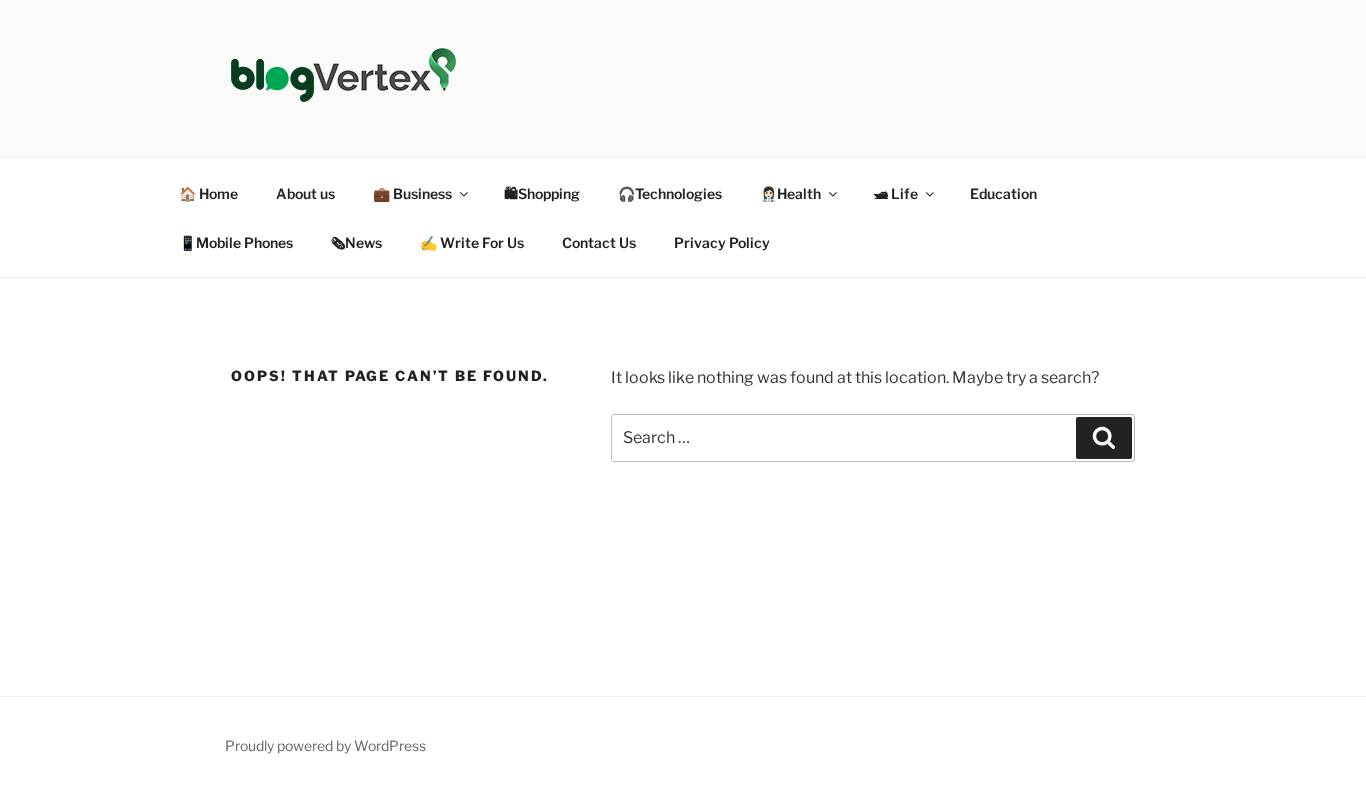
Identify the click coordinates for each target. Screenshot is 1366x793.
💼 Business (412, 193)
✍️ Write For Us (472, 242)
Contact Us (599, 242)
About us (305, 193)
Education (1003, 193)
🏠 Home (208, 193)
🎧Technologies (670, 193)
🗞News (356, 242)
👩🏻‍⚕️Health (790, 193)
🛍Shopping (542, 193)
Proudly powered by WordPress (325, 745)
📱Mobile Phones (236, 242)
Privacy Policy (722, 242)
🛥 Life (895, 193)
